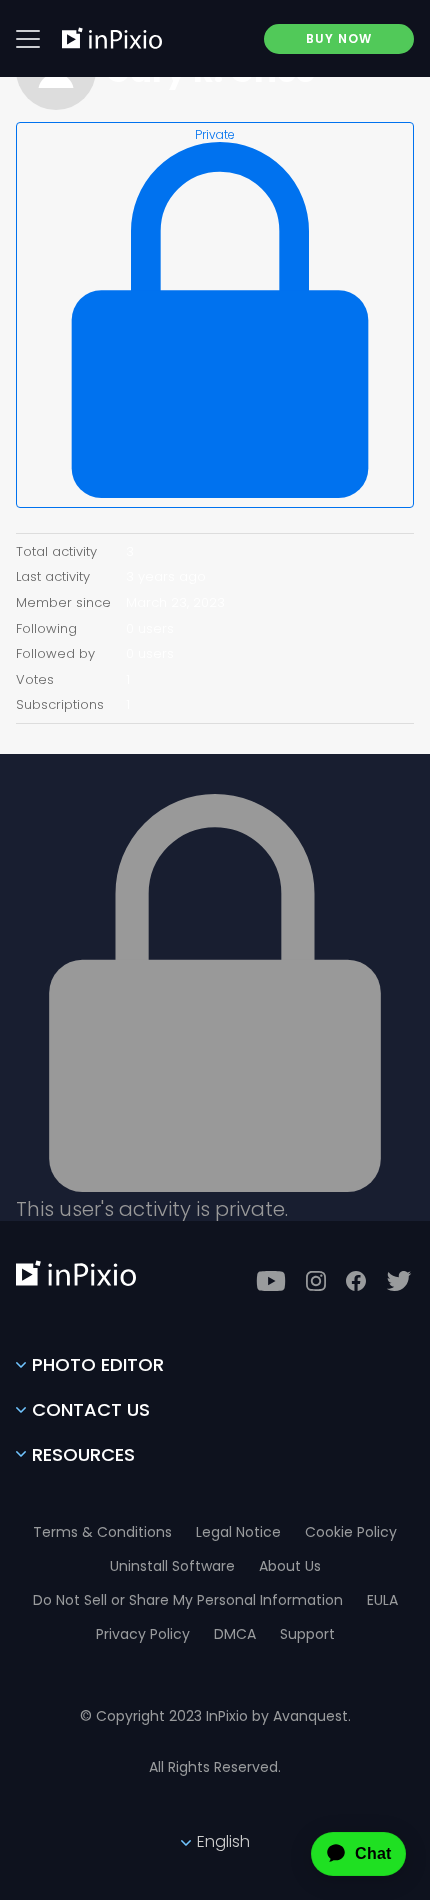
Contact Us (91, 1409)
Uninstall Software (172, 1566)
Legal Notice (238, 1532)
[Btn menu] (28, 39)
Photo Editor (98, 1364)
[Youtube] (271, 1281)
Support (307, 1634)
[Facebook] (356, 1281)
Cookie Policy (351, 1532)
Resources (83, 1454)
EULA (382, 1600)
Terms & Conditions (102, 1532)
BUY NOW (339, 38)
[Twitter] (399, 1281)
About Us (290, 1566)
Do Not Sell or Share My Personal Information (188, 1600)
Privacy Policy (143, 1634)
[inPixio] (112, 38)
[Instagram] (316, 1281)
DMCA (235, 1634)
